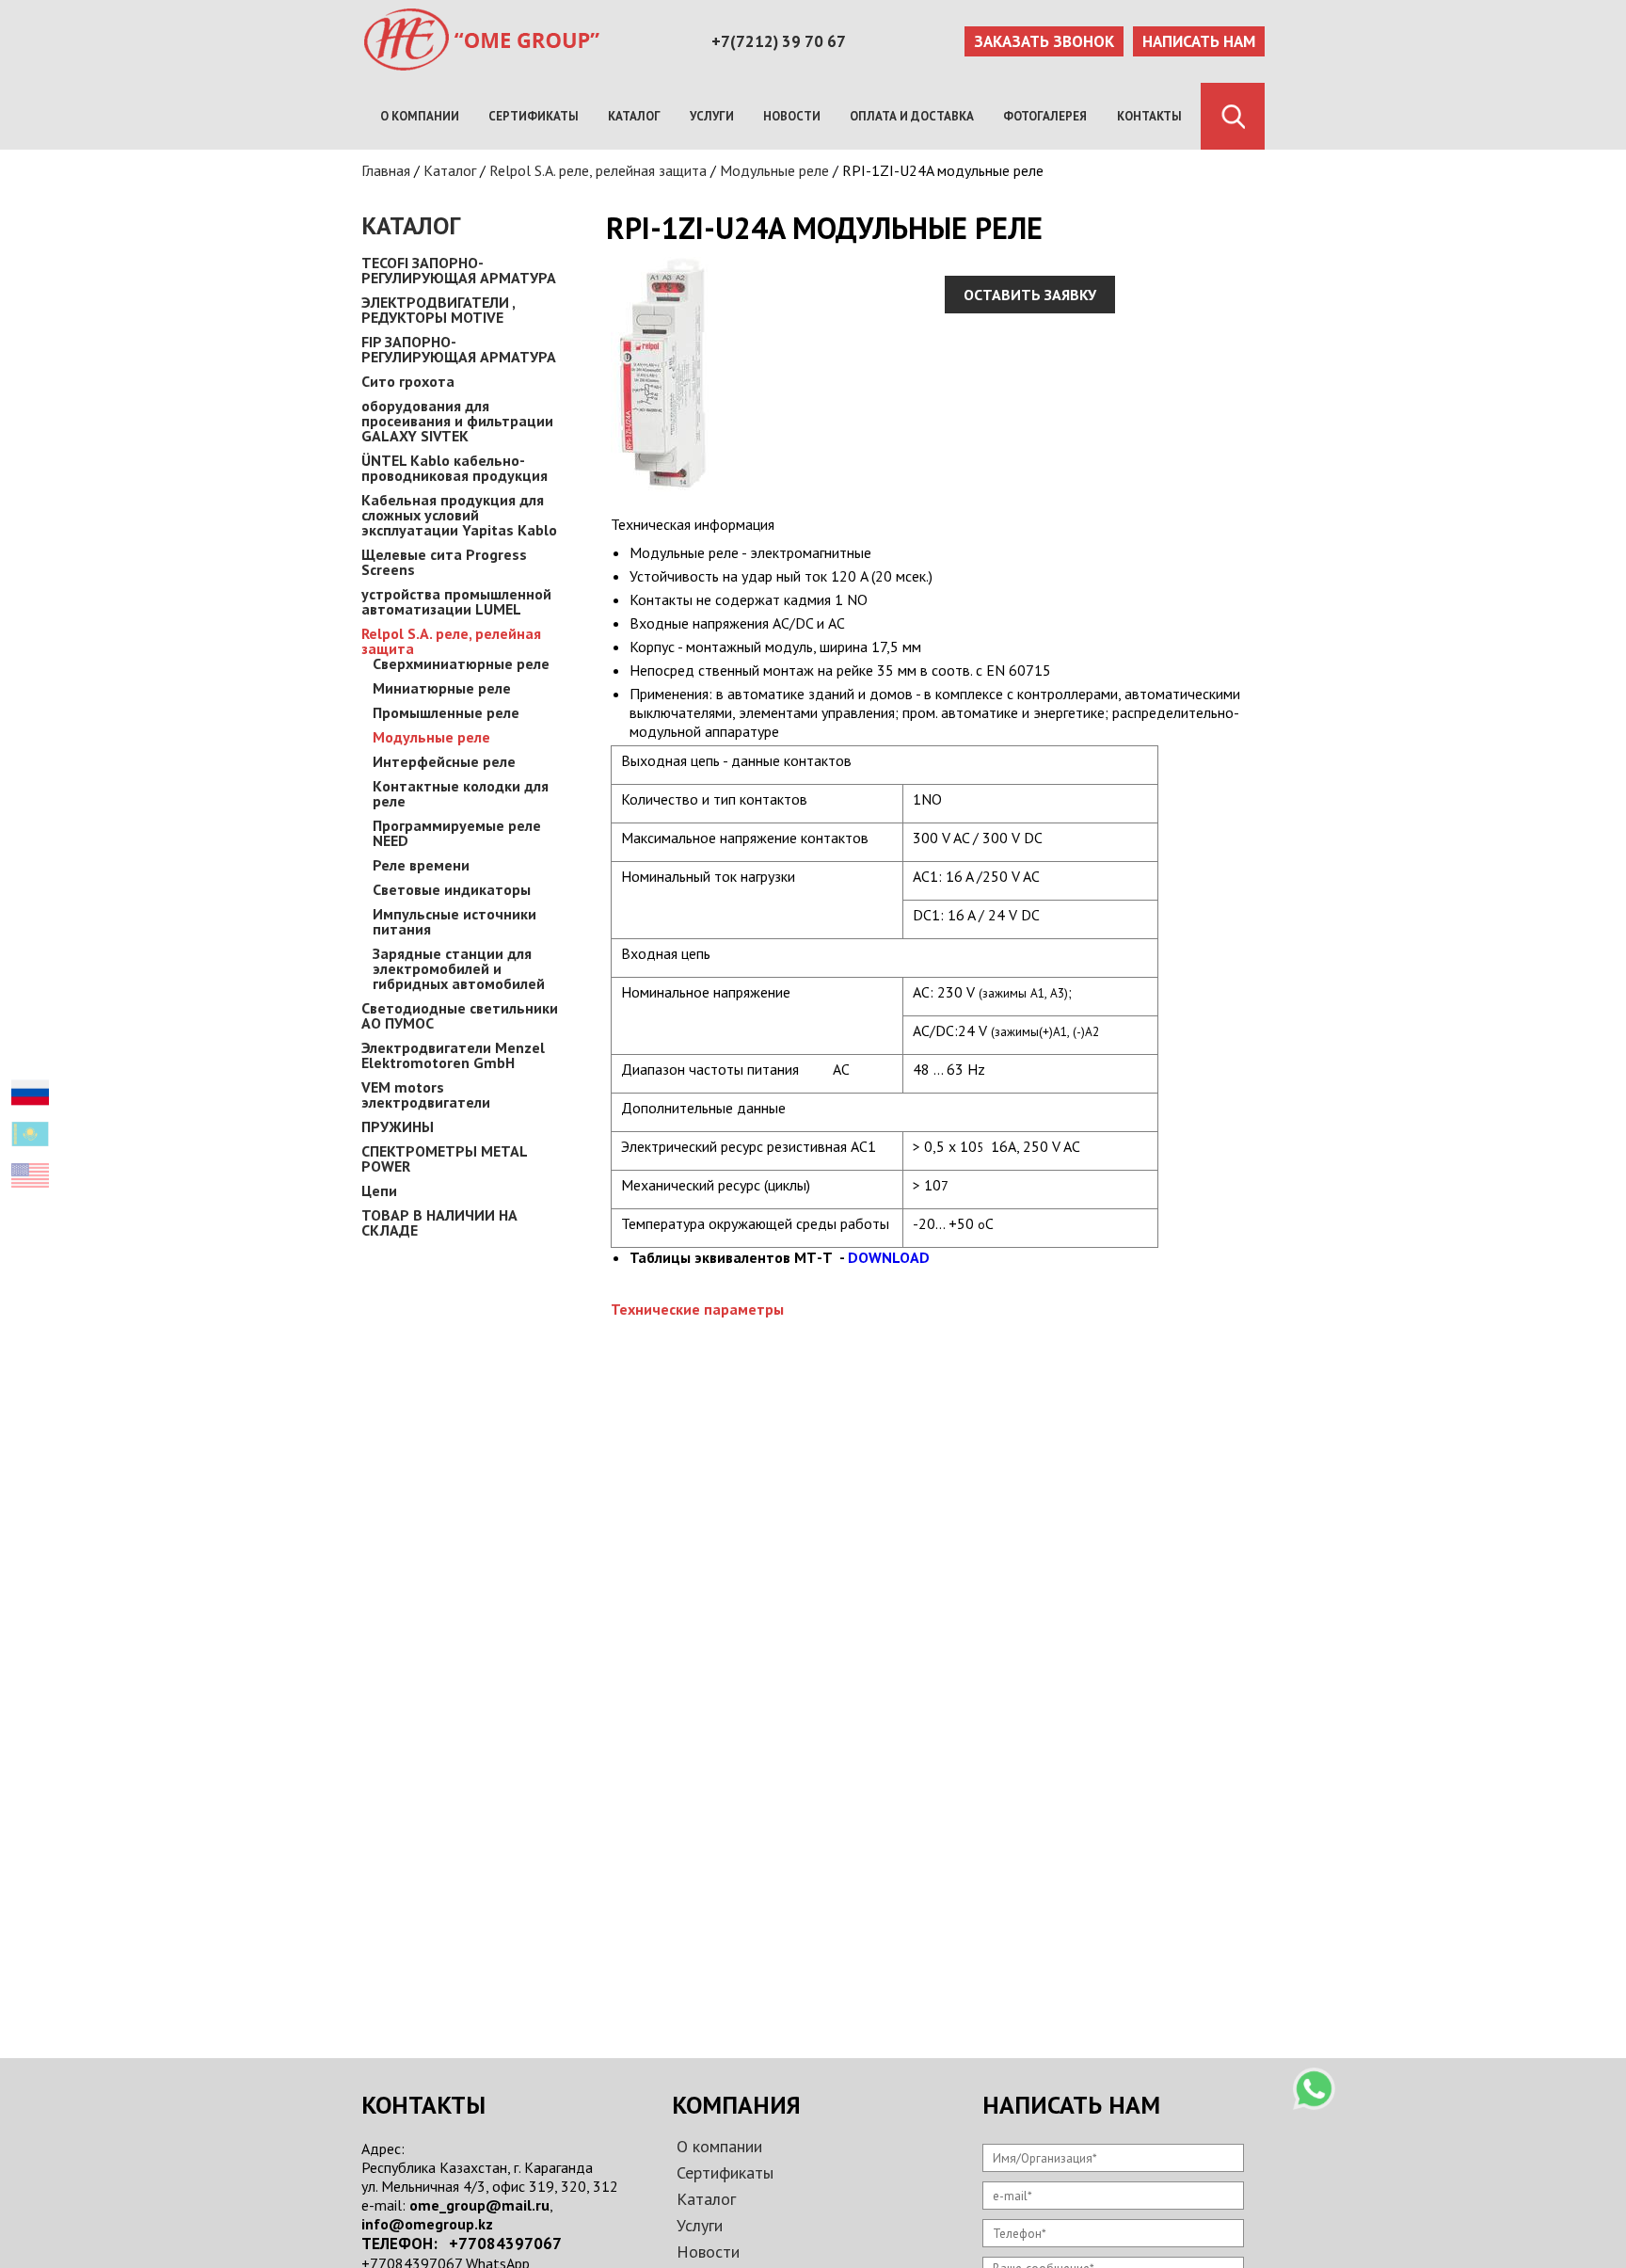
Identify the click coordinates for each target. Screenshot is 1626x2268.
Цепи (379, 1190)
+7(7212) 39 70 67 (779, 41)
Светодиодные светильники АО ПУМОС (460, 1015)
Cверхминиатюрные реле (461, 663)
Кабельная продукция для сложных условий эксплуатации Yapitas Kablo (459, 515)
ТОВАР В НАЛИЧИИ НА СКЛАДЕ (439, 1222)
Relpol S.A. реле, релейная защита (598, 170)
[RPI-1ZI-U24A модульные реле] (662, 487)
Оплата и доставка (912, 116)
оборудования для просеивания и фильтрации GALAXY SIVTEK (457, 421)
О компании (420, 116)
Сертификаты (534, 116)
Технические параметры (697, 1309)
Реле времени (421, 865)
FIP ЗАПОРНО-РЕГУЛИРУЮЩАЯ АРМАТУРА (459, 349)
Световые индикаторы (452, 889)
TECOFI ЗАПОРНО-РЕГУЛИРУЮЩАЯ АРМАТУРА (459, 270)
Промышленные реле (446, 712)
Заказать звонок (1044, 41)
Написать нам (1199, 41)
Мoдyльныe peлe (774, 170)
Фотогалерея (1045, 116)
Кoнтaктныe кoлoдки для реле (461, 793)
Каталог (634, 116)
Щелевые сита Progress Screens (444, 562)
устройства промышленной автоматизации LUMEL (456, 601)
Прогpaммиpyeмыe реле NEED (457, 833)
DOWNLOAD (889, 1257)
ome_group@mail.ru (479, 2205)
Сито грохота (408, 381)
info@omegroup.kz (427, 2224)
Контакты (1149, 116)
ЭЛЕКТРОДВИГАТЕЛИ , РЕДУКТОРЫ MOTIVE (438, 310)
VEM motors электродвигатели (426, 1094)
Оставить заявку (1030, 295)
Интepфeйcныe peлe (444, 761)
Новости (792, 116)
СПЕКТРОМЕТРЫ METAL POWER (444, 1158)
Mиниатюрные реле (442, 688)
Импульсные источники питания (454, 921)
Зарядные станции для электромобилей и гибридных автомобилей (459, 968)
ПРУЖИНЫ (398, 1126)
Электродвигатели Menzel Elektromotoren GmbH (453, 1055)
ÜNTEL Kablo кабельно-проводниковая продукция (454, 468)
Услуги (712, 116)
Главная (386, 170)
